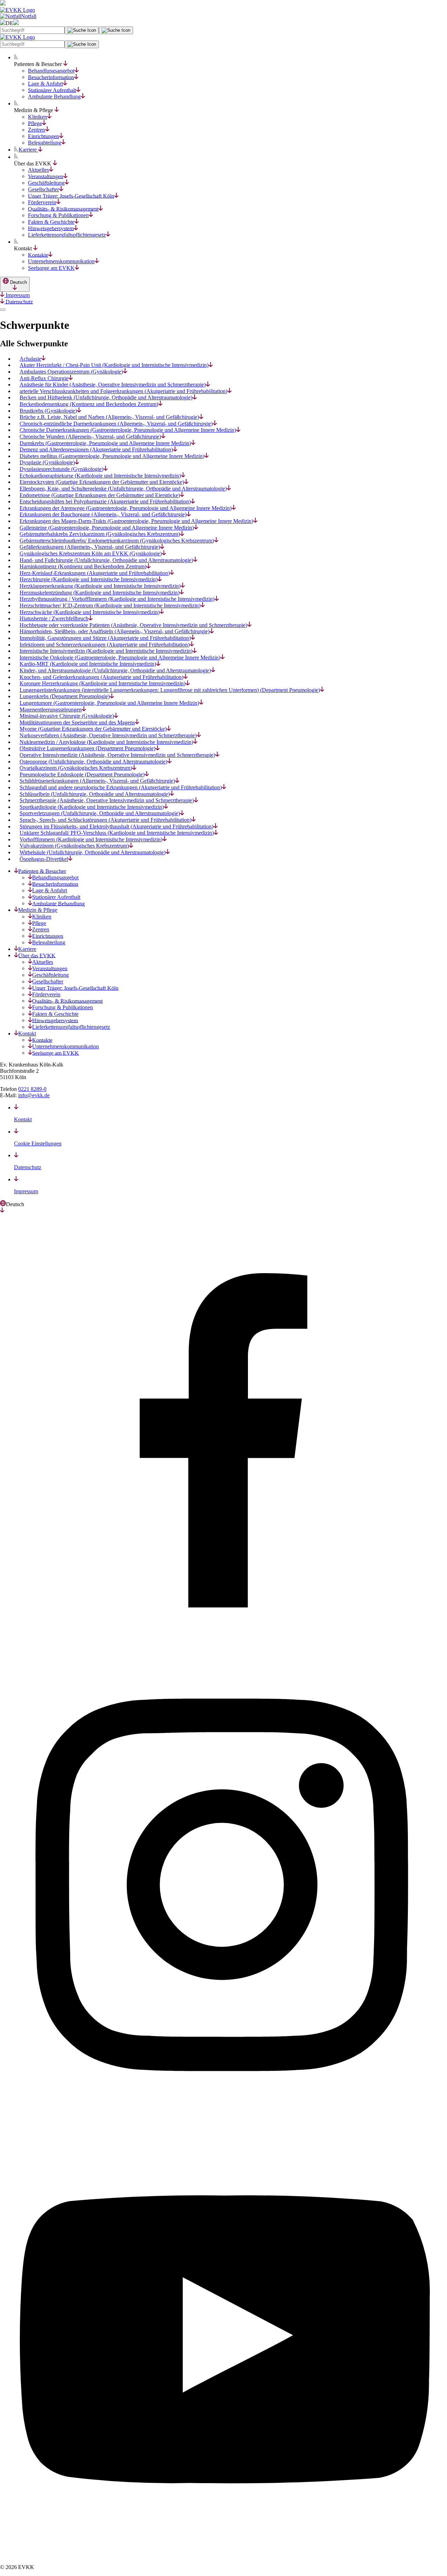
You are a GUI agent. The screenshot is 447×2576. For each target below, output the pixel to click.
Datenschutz (19, 301)
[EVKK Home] (17, 10)
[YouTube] (223, 2555)
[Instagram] (223, 2107)
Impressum (17, 295)
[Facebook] (223, 1659)
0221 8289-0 (32, 1089)
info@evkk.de (34, 1095)
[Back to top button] (3, 310)
